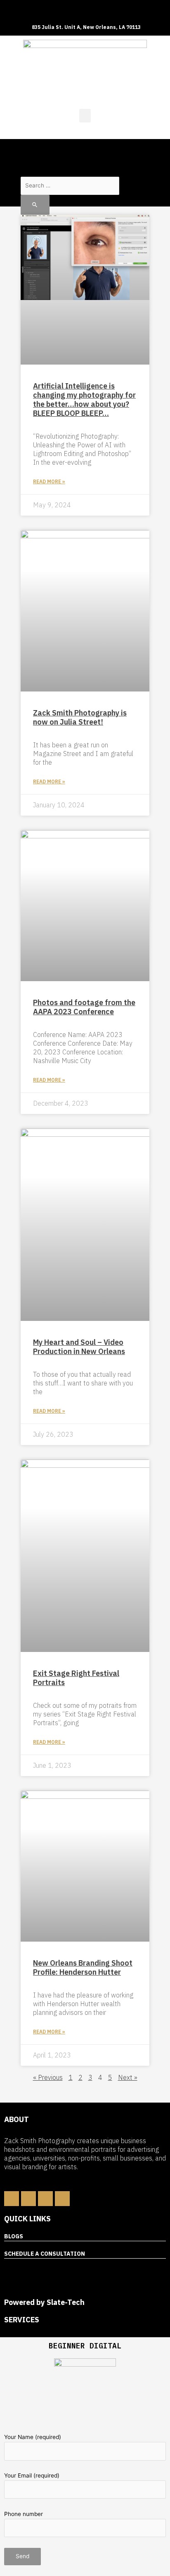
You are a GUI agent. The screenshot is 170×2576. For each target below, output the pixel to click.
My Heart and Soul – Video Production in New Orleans (79, 1347)
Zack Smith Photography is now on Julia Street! (80, 717)
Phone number (24, 2514)
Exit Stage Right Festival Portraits (76, 1678)
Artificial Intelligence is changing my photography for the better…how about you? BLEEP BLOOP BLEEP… (84, 400)
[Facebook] (12, 2199)
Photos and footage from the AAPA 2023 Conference (84, 1007)
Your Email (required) (32, 2475)
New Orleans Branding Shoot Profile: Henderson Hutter (83, 1967)
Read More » (49, 481)
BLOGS (14, 2236)
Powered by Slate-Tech (44, 2302)
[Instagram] (45, 2199)
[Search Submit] (35, 205)
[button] (85, 116)
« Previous (48, 2077)
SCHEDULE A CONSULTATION (45, 2254)
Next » (128, 2077)
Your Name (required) (33, 2437)
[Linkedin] (28, 2199)
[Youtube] (62, 2199)
